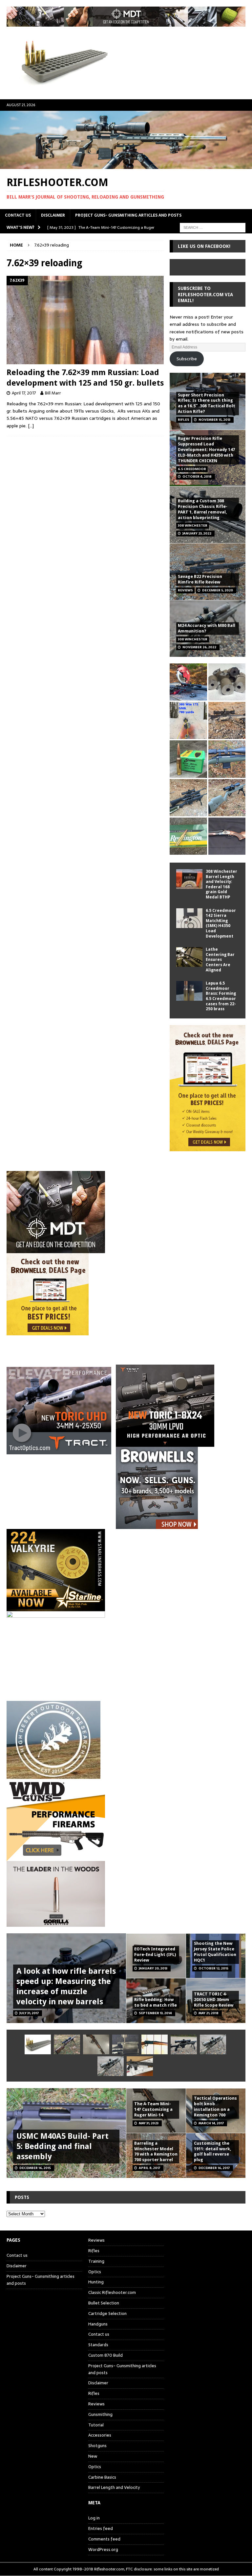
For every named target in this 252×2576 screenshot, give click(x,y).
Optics (95, 2272)
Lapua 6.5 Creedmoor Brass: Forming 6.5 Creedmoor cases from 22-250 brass (221, 996)
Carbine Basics (102, 2477)
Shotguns (97, 2446)
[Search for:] (213, 227)
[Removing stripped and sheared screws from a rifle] (125, 2044)
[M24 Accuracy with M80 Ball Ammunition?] (213, 2044)
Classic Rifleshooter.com (112, 2292)
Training (96, 2261)
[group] (126, 1406)
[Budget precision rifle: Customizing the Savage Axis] (188, 720)
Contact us (18, 215)
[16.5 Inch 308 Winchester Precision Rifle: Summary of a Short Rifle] (227, 720)
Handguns (98, 2324)
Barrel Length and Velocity (114, 2487)
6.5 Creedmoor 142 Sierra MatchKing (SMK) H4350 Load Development (221, 923)
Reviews (96, 2240)
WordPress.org (103, 2550)
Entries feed (101, 2528)
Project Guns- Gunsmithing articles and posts (128, 215)
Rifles (94, 2251)
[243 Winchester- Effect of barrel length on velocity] (188, 836)
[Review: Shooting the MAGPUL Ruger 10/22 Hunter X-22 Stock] (227, 798)
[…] (31, 426)
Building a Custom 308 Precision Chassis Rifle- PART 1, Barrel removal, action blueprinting (203, 509)
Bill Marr (53, 393)
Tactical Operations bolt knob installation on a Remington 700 (215, 2107)
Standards (98, 2345)
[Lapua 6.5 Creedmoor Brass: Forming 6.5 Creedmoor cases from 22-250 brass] (189, 991)
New (93, 2456)
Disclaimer (53, 215)
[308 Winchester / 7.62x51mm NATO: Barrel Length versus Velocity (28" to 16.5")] (188, 682)
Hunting (96, 2282)
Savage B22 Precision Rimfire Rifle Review (200, 579)
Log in (94, 2518)
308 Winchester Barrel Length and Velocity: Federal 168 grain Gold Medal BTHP (221, 884)
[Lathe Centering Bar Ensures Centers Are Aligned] (189, 957)
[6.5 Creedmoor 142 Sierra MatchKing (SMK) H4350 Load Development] (189, 918)
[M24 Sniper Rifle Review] (111, 2066)
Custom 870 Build (105, 2355)
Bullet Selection (104, 2303)
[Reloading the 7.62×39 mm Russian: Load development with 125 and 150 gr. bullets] (85, 320)
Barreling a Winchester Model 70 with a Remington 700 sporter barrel (156, 2152)
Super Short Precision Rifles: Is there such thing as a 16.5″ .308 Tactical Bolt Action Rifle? (207, 403)
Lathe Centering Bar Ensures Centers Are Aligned (220, 960)
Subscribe (187, 359)
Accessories (100, 2435)
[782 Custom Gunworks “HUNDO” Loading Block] (38, 2044)
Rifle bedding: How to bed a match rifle (156, 2002)
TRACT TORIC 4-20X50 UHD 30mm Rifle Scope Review (214, 2000)
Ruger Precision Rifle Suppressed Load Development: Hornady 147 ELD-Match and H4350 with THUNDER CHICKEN (206, 450)
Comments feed (104, 2539)
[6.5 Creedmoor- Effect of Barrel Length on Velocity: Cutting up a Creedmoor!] (188, 759)
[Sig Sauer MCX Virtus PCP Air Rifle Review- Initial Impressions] (140, 2066)
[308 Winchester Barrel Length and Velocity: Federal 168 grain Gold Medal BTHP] (189, 879)
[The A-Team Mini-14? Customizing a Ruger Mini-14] (96, 2044)
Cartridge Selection (107, 2314)
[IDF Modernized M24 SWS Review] (184, 2044)
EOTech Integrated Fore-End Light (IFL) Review (155, 1955)
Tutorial (96, 2425)
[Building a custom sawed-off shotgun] (227, 836)
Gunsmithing (100, 2414)
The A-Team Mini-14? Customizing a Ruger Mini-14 (153, 2109)
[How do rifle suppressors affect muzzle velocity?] (67, 2044)
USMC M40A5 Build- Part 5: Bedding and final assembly (63, 2146)
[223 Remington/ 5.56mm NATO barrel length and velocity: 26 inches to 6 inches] (227, 682)
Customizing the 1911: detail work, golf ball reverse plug (213, 2152)
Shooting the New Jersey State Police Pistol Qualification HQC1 (215, 1952)
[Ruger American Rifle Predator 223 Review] (227, 759)
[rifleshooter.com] (126, 165)
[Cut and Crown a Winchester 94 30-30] (155, 2044)
